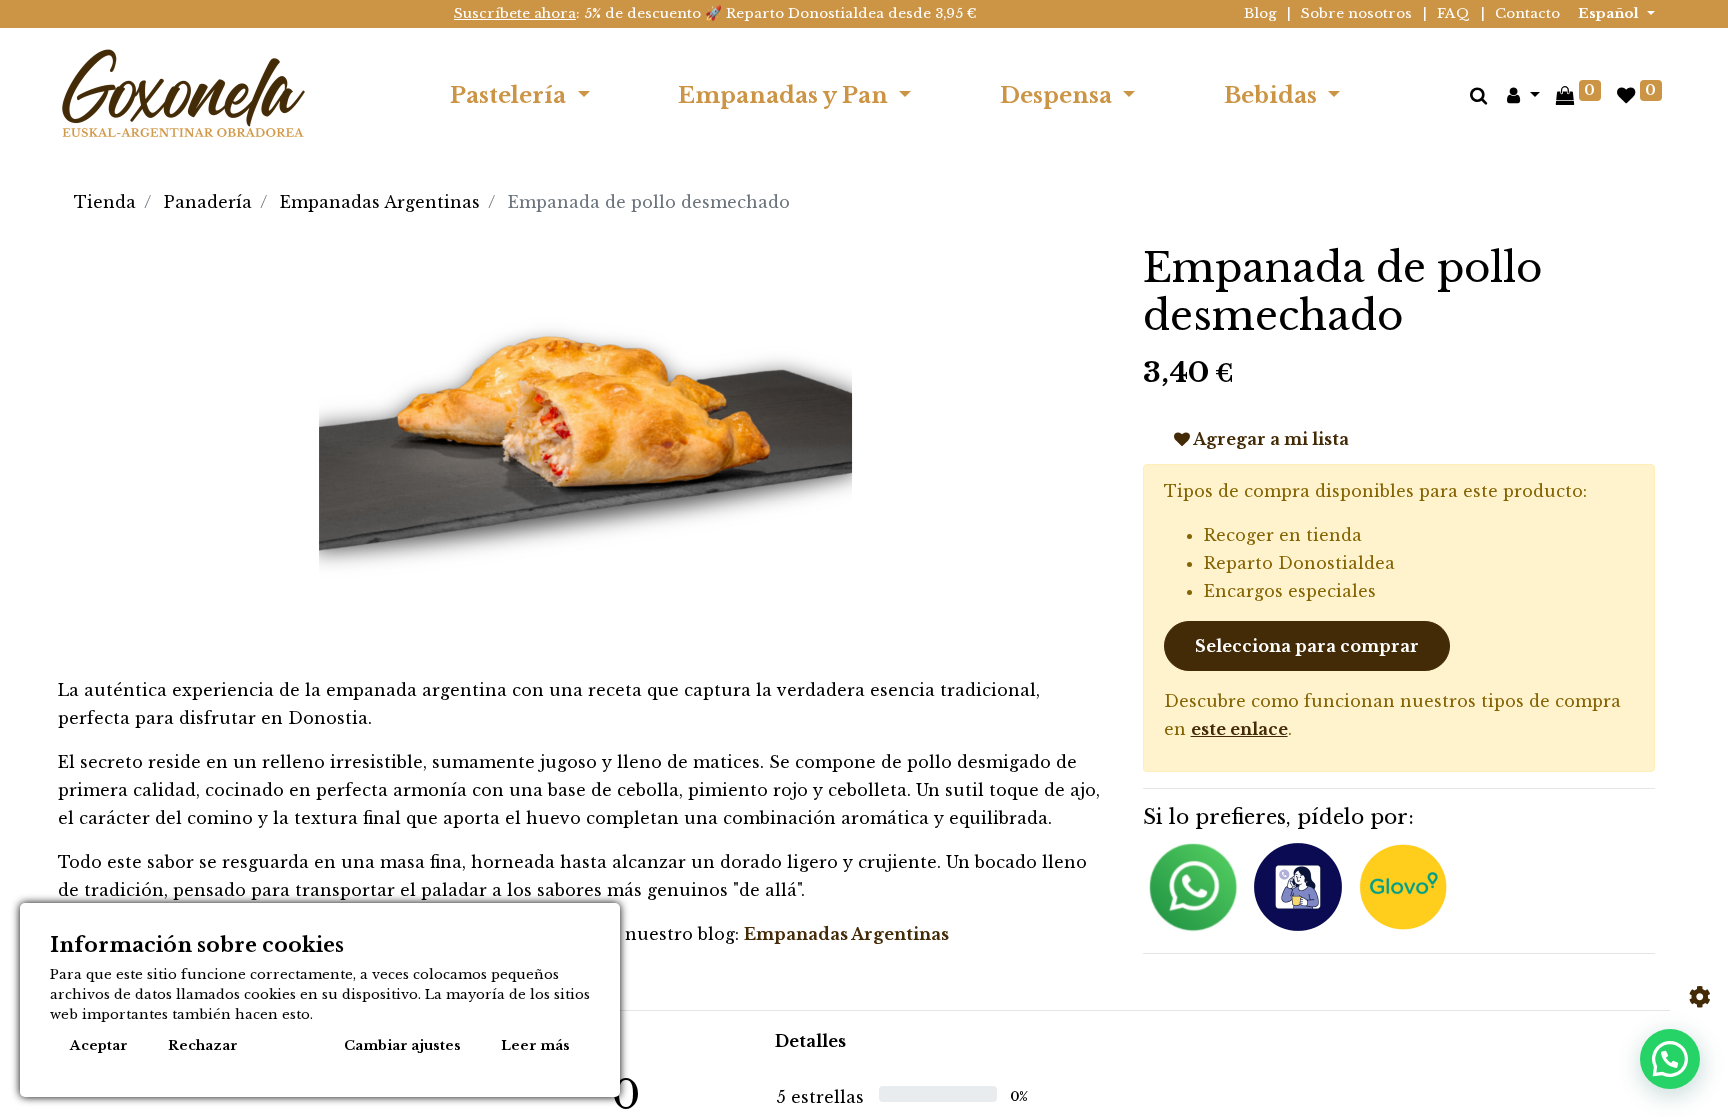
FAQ (1453, 13)
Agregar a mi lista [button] (1269, 439)
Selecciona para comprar (1307, 646)
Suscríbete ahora (515, 13)
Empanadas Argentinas (380, 202)
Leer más (535, 1045)
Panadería (208, 202)
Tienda (105, 202)
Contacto (1527, 13)
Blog (1260, 13)
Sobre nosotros (1356, 13)
